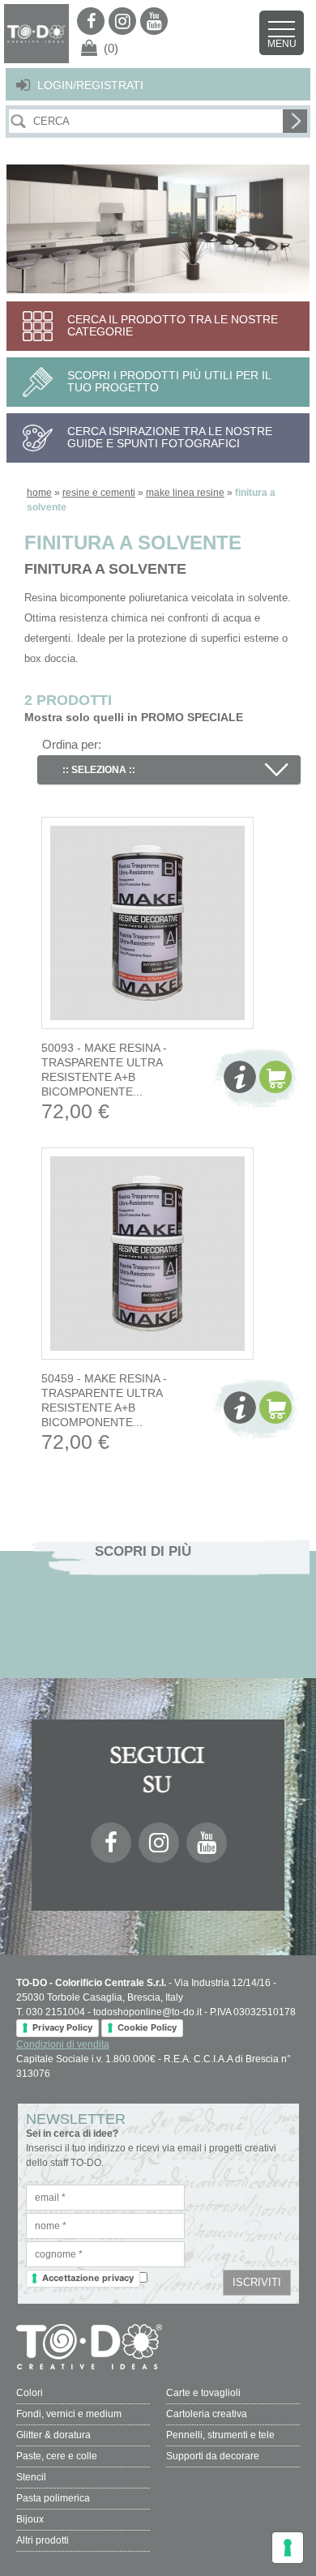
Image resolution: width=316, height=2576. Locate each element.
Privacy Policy (62, 2027)
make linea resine (185, 493)
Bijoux (30, 2519)
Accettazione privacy (88, 2278)
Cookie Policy (147, 2027)
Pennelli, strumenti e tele (220, 2435)
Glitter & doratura (53, 2435)
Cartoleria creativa (207, 2414)
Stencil (31, 2477)
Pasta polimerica (53, 2498)
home (39, 493)
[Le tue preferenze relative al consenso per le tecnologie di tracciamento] (288, 2548)
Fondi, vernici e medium (69, 2414)
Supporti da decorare (213, 2456)
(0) (111, 48)
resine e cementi (99, 493)
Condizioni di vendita (63, 2044)
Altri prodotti (43, 2540)
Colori (30, 2393)
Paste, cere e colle (57, 2456)
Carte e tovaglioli (203, 2393)
